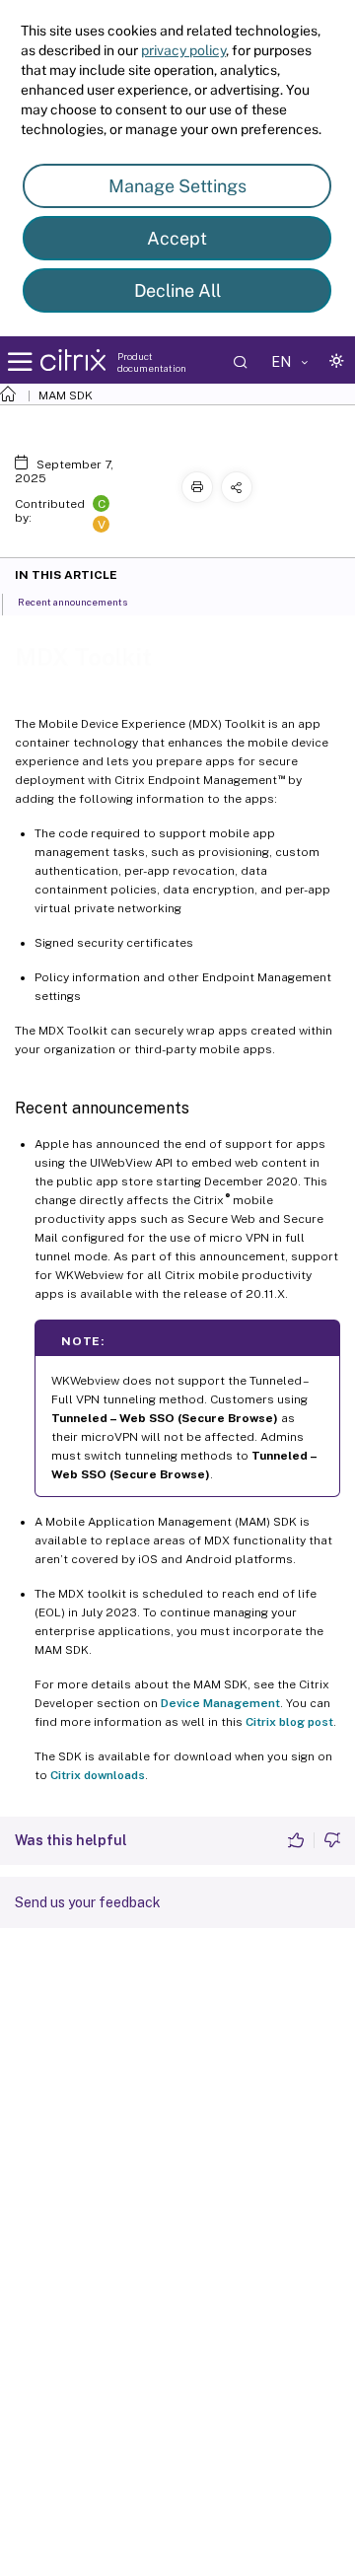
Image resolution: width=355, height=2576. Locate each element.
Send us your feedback (88, 1902)
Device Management (220, 1703)
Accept (177, 238)
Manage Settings (177, 186)
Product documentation (152, 362)
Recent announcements (72, 602)
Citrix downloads (98, 1775)
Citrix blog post (289, 1722)
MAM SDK (66, 395)
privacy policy (183, 50)
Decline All (177, 290)
